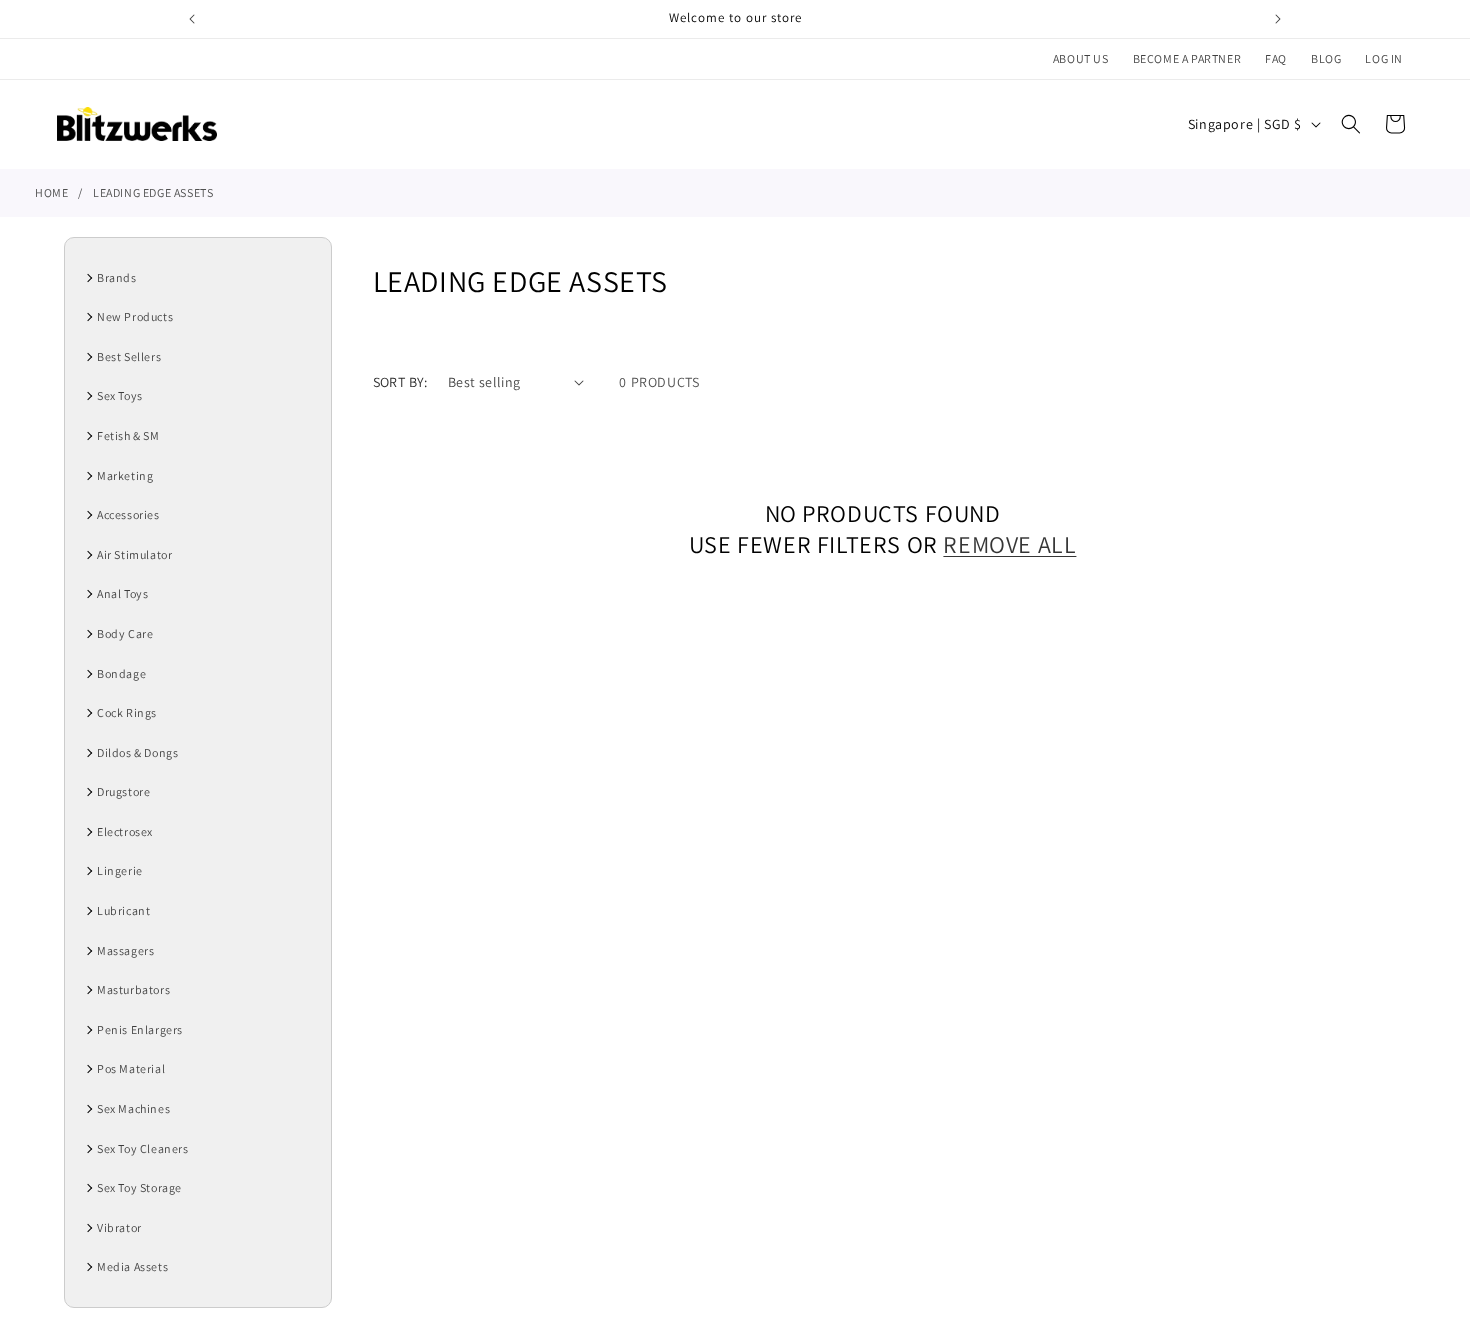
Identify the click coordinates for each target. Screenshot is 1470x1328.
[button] (1351, 124)
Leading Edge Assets (153, 192)
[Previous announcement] (192, 19)
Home (51, 192)
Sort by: (400, 382)
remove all (1009, 544)
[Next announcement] (1278, 19)
